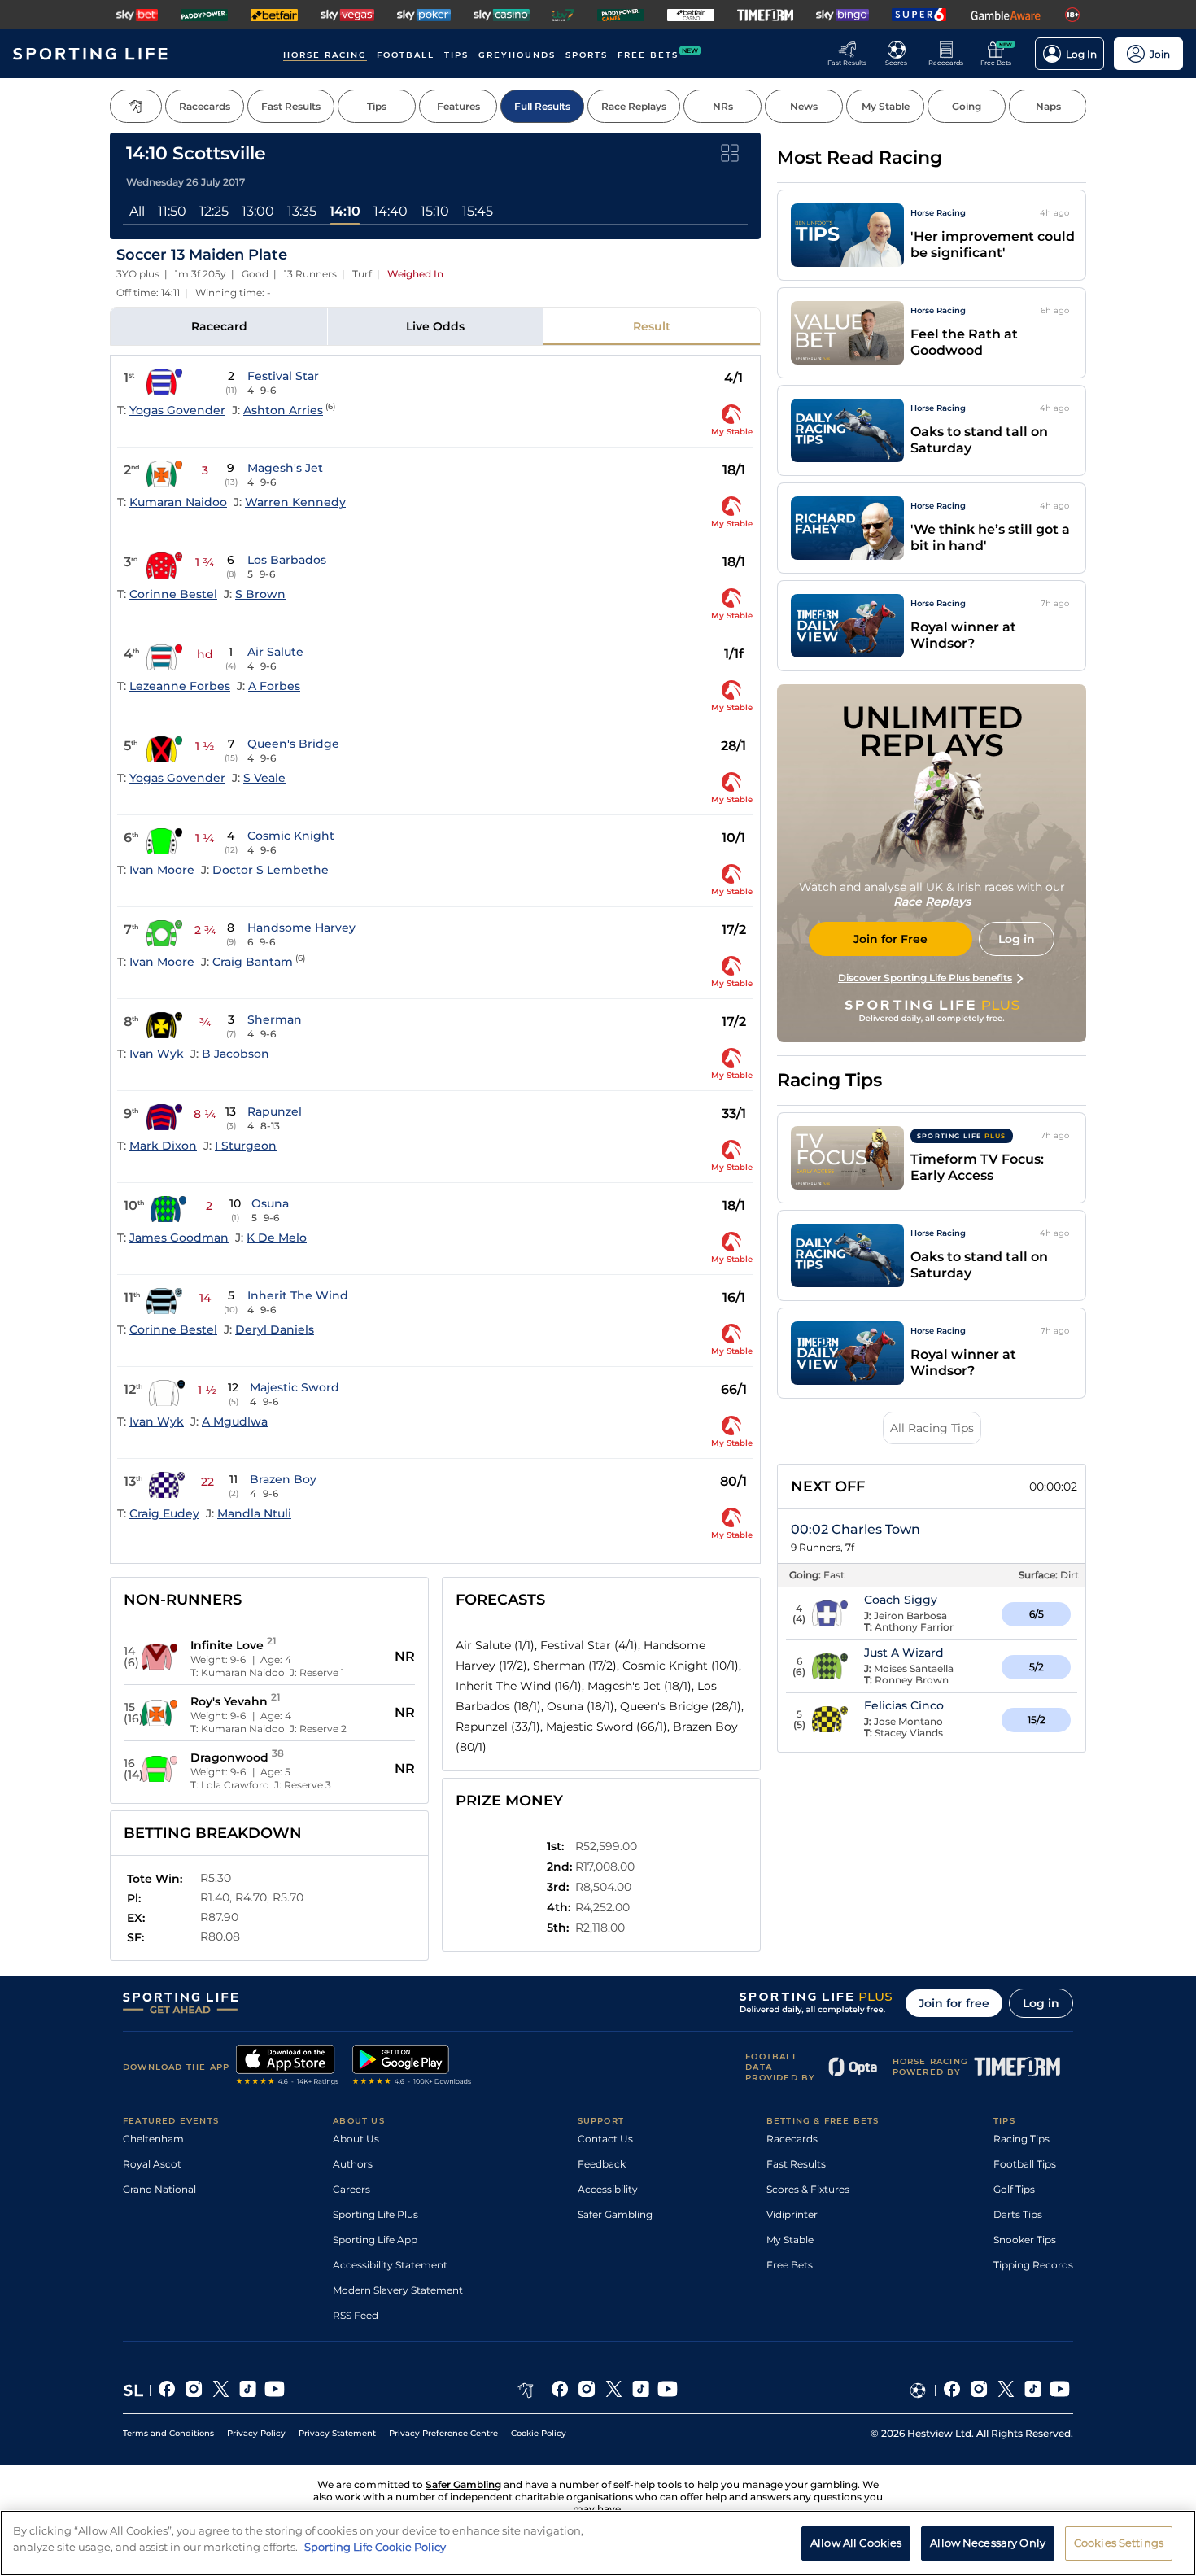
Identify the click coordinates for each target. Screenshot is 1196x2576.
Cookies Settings (1119, 2542)
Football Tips (1025, 2164)
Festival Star (283, 376)
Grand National (159, 2189)
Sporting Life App (375, 2240)
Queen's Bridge (293, 744)
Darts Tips (1018, 2214)
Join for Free (890, 939)
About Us (356, 2139)
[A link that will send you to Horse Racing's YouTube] (668, 2390)
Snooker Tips (1025, 2240)
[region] (598, 2543)
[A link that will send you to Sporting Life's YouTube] (275, 2390)
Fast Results (796, 2164)
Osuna (270, 1203)
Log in (1041, 2003)
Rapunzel (275, 1111)
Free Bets (790, 2265)
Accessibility (608, 2189)
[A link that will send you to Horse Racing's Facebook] (560, 2390)
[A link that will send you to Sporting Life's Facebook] (167, 2390)
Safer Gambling (615, 2214)
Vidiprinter (792, 2214)
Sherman (275, 1019)
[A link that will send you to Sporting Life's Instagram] (194, 2390)
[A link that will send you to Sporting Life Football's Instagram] (979, 2390)
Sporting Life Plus (375, 2214)
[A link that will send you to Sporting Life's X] (221, 2390)
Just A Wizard (904, 1653)
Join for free (954, 2003)
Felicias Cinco (904, 1705)
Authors (353, 2164)
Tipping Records (1033, 2265)
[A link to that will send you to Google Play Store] (412, 2067)
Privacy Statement (337, 2433)
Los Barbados (287, 560)
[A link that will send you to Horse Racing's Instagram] (587, 2390)
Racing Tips (1021, 2139)
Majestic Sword (295, 1387)
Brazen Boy (283, 1479)
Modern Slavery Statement (398, 2290)
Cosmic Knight (291, 836)
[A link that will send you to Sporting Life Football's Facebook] (952, 2390)
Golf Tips (1014, 2189)
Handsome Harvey (301, 928)
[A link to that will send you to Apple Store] (288, 2067)
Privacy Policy (256, 2433)
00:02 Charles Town (856, 1529)
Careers (351, 2189)
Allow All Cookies (856, 2542)
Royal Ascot (152, 2164)
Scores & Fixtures (808, 2189)
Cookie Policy (539, 2433)
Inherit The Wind (298, 1295)
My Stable (790, 2240)
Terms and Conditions (168, 2433)
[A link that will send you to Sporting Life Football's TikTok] (1033, 2390)
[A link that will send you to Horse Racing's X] (614, 2390)
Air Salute (275, 652)
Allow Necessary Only (988, 2542)
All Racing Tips (932, 1428)
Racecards (792, 2139)
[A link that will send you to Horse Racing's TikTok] (641, 2390)
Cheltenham (153, 2139)
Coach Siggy (901, 1600)
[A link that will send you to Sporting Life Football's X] (1006, 2390)
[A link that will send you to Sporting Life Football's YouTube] (1060, 2390)
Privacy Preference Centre (443, 2433)
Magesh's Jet (285, 468)
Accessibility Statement (390, 2265)
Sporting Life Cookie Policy (375, 2546)
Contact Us (605, 2139)
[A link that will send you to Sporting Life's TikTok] (248, 2390)
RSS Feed (356, 2315)
